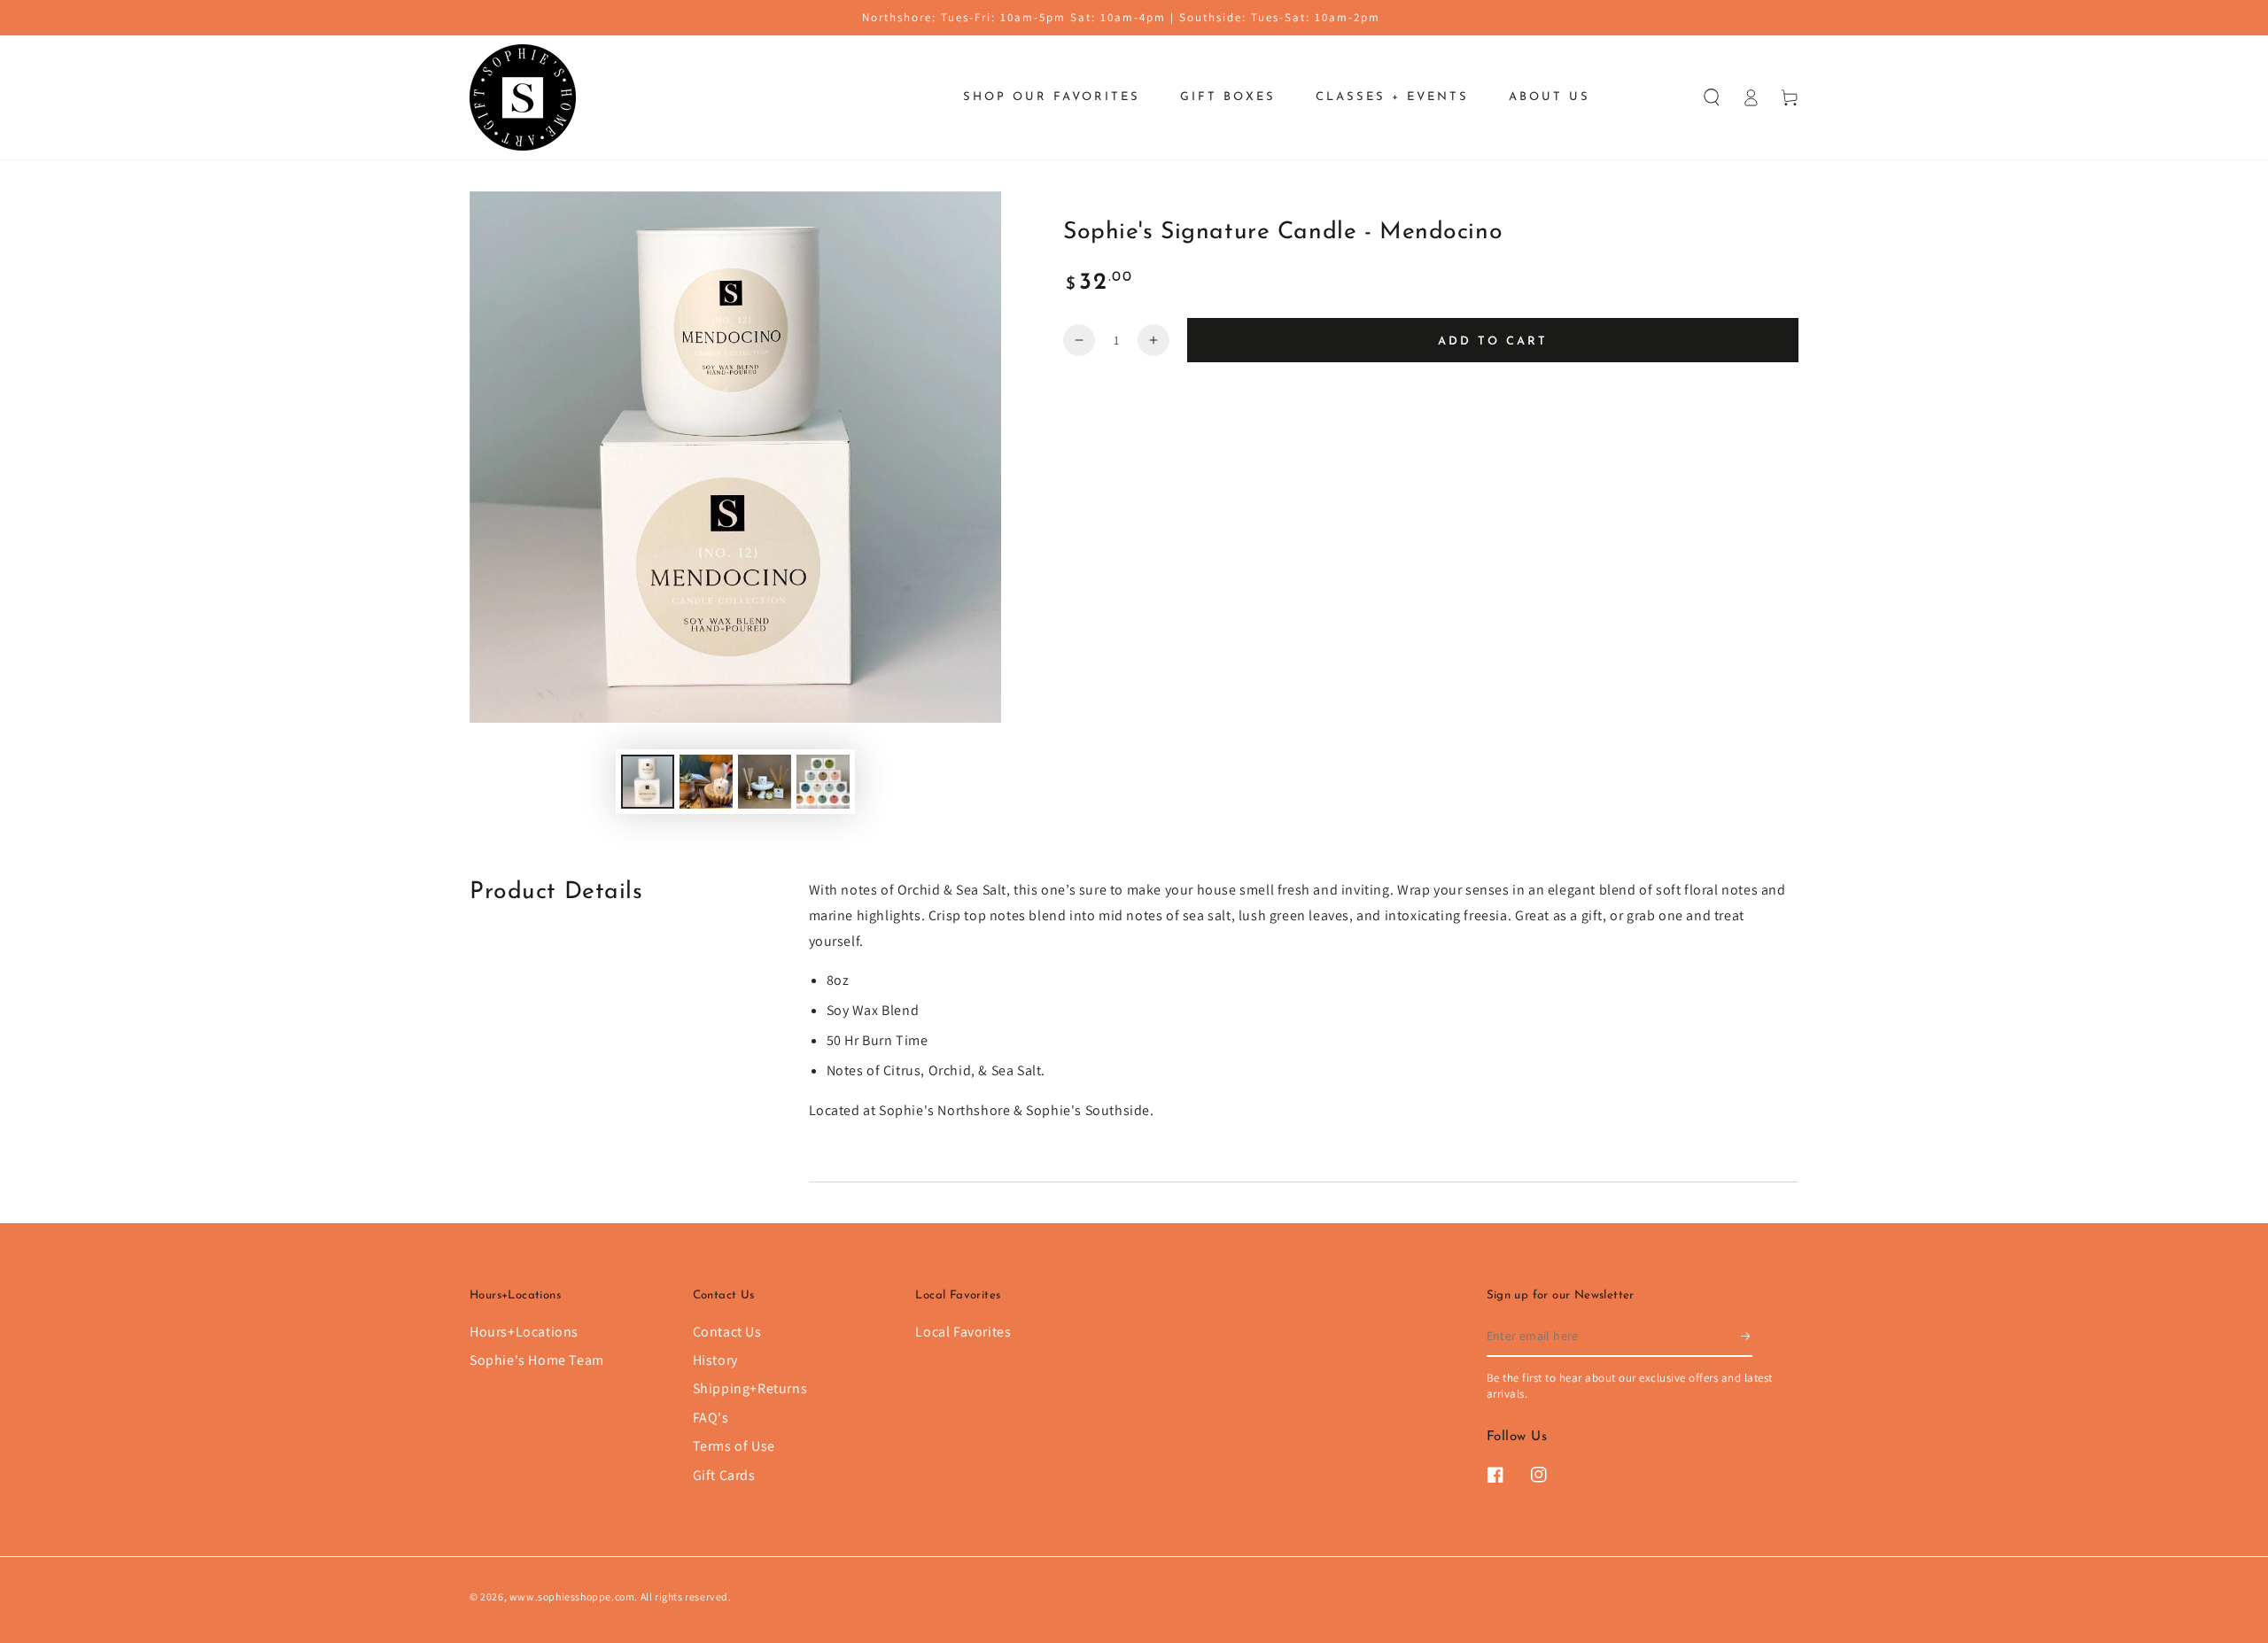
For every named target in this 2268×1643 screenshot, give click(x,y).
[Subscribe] (1747, 1337)
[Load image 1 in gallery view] (648, 782)
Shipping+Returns (750, 1388)
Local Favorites (963, 1332)
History (715, 1360)
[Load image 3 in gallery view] (765, 782)
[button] (1712, 97)
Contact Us (727, 1332)
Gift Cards (724, 1475)
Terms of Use (734, 1446)
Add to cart (1493, 341)
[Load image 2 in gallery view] (706, 782)
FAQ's (711, 1418)
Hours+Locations (524, 1332)
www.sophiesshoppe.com (572, 1596)
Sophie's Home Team (537, 1360)
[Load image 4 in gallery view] (823, 782)
